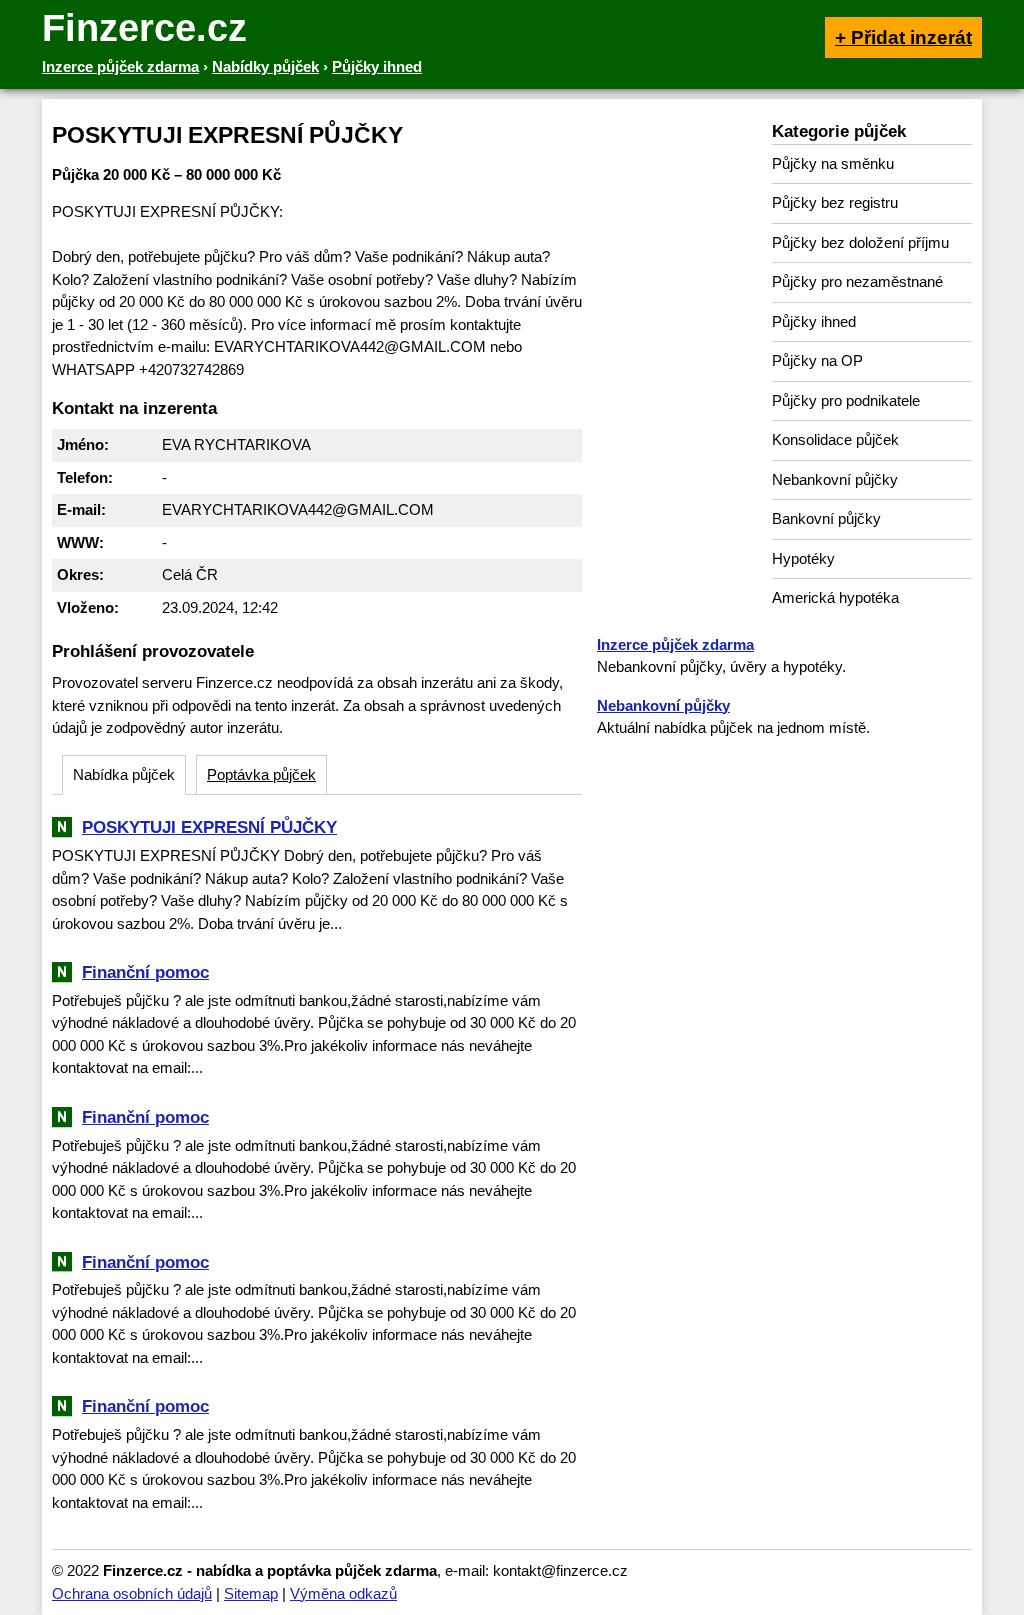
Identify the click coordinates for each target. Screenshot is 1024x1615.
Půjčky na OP (817, 360)
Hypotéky (803, 558)
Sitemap (251, 1593)
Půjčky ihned (814, 321)
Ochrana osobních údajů (132, 1593)
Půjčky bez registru (835, 202)
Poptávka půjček (261, 774)
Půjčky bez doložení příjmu (860, 242)
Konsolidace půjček (835, 439)
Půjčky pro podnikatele (846, 400)
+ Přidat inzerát (903, 37)
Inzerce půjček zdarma (675, 644)
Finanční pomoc (145, 972)
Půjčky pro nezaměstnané (857, 281)
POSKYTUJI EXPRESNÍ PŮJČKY (209, 827)
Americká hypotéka (835, 597)
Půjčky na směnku (833, 163)
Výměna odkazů (343, 1593)
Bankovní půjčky (826, 518)
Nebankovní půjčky (835, 479)
